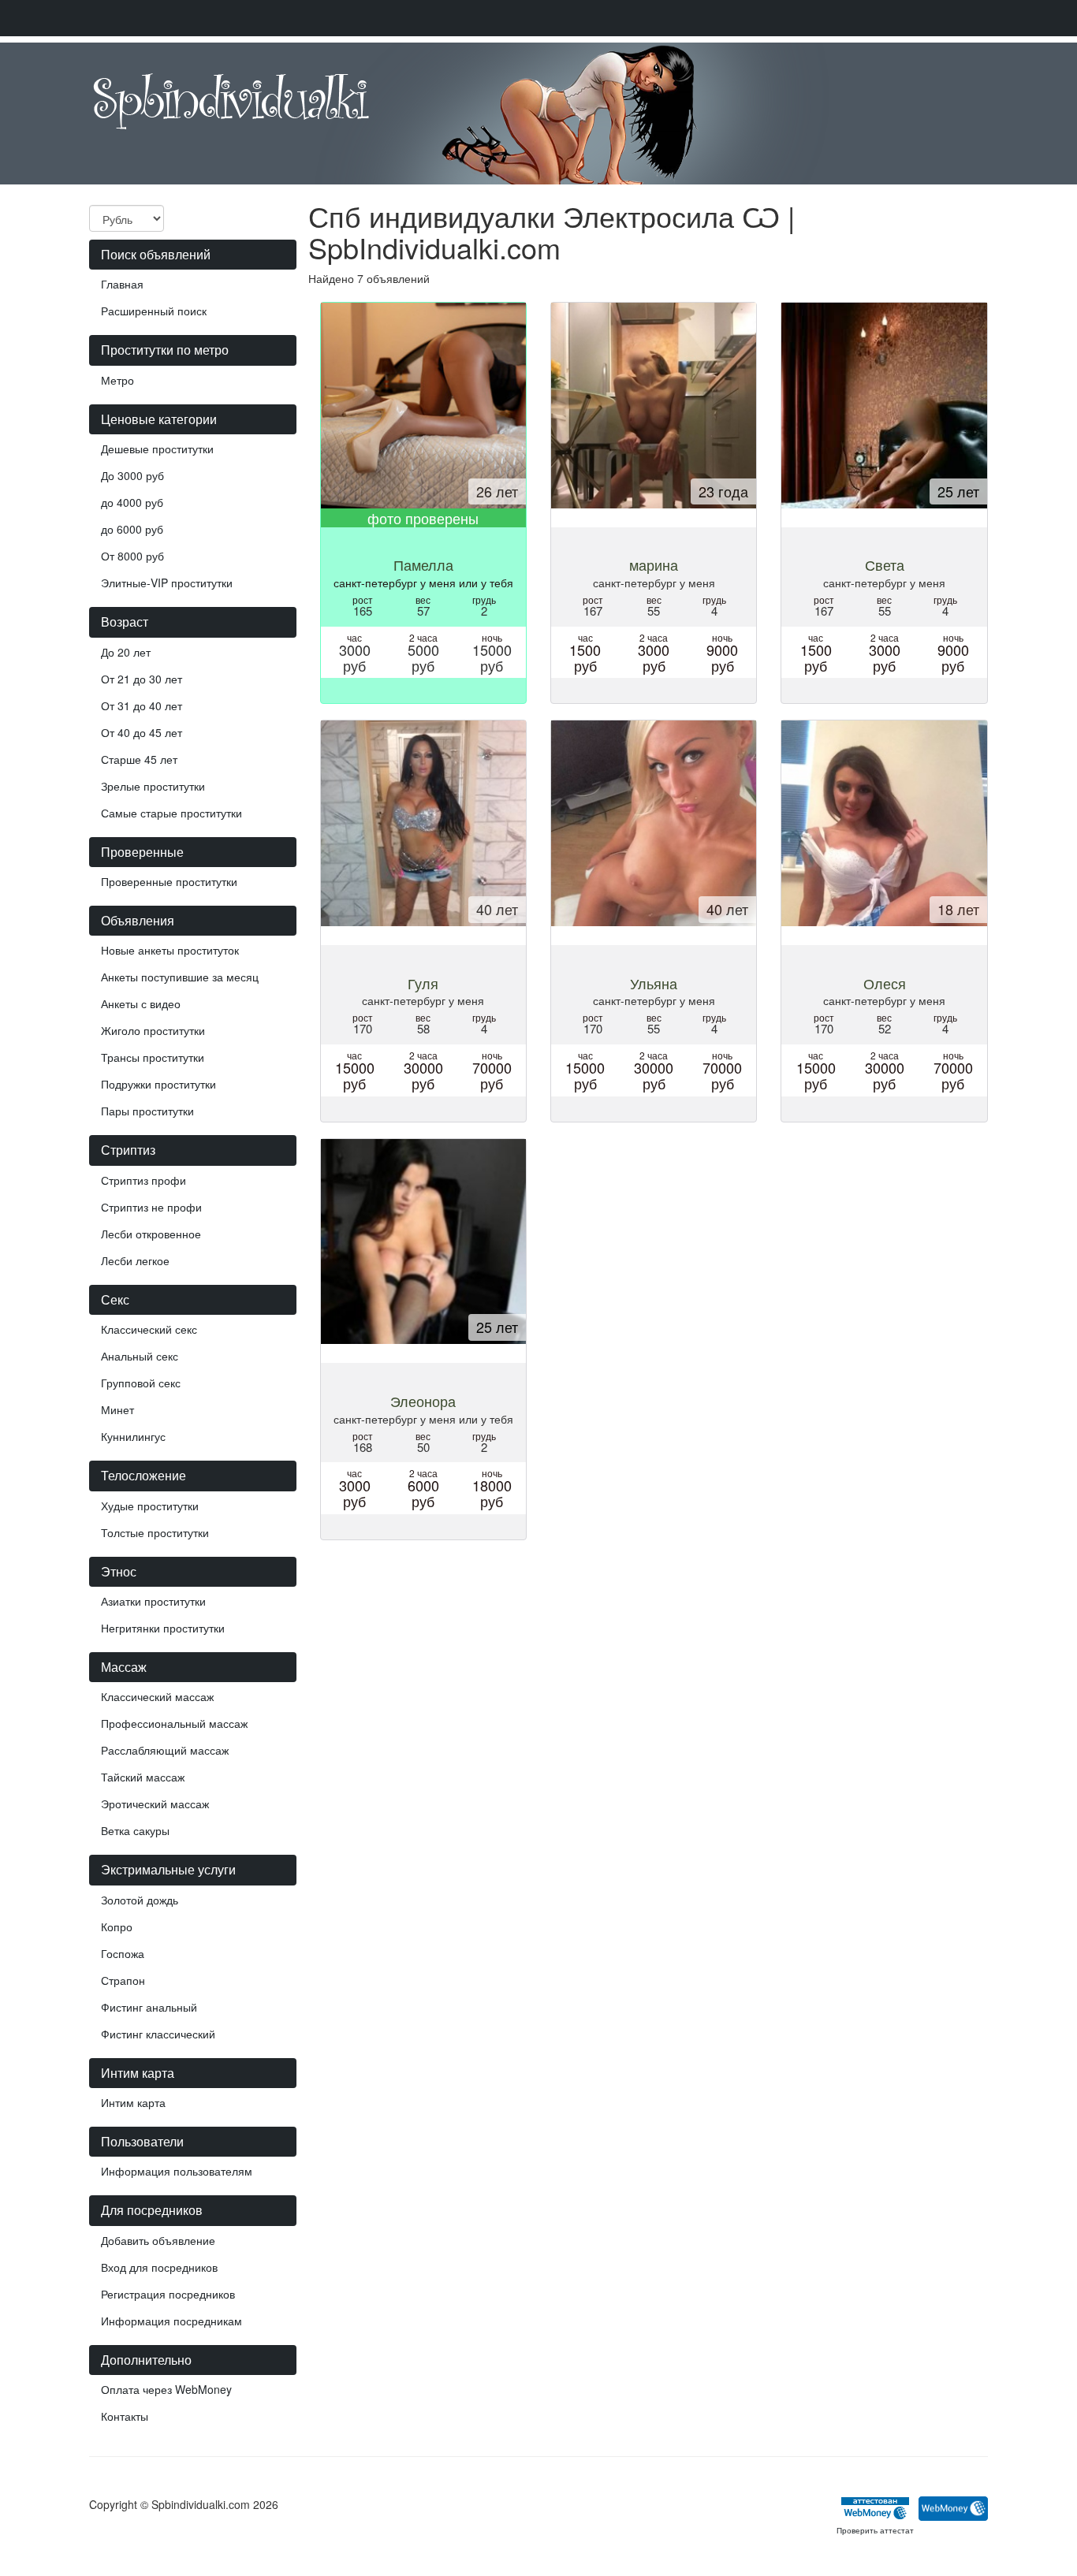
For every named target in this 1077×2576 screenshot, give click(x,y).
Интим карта (133, 2102)
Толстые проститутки (155, 1532)
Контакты (125, 2416)
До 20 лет (126, 652)
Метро (117, 380)
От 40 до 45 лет (142, 732)
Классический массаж (157, 1696)
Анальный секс (140, 1356)
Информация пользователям (177, 2171)
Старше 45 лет (139, 759)
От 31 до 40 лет (142, 705)
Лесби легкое (135, 1260)
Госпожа (123, 1953)
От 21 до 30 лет (142, 679)
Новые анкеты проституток (170, 950)
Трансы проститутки (153, 1057)
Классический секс (149, 1329)
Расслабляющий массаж (165, 1750)
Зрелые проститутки (153, 786)
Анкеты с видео (141, 1003)
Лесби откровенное (151, 1234)
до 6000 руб (132, 529)
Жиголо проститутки (153, 1030)
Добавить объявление (158, 2240)
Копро (117, 1926)
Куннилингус (133, 1436)
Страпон (123, 1980)
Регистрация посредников (168, 2294)
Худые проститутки (150, 1506)
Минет (117, 1409)
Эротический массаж (155, 1804)
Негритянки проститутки (163, 1628)
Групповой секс (141, 1383)
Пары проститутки (147, 1111)
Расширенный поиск (154, 311)
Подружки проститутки (158, 1084)
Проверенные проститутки (169, 881)
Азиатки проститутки (153, 1601)
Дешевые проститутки (157, 449)
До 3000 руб (132, 475)
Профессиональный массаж (174, 1723)
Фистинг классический (158, 2034)
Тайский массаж (143, 1777)
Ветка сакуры (135, 1830)
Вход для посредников (159, 2267)
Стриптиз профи (143, 1180)
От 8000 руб (132, 556)
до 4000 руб (132, 502)
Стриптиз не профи (151, 1207)
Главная (122, 284)
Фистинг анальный (149, 2007)
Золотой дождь (140, 1900)
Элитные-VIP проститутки (167, 583)
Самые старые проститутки (171, 813)
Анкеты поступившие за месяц (180, 977)
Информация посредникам (171, 2321)
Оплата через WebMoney (166, 2389)
